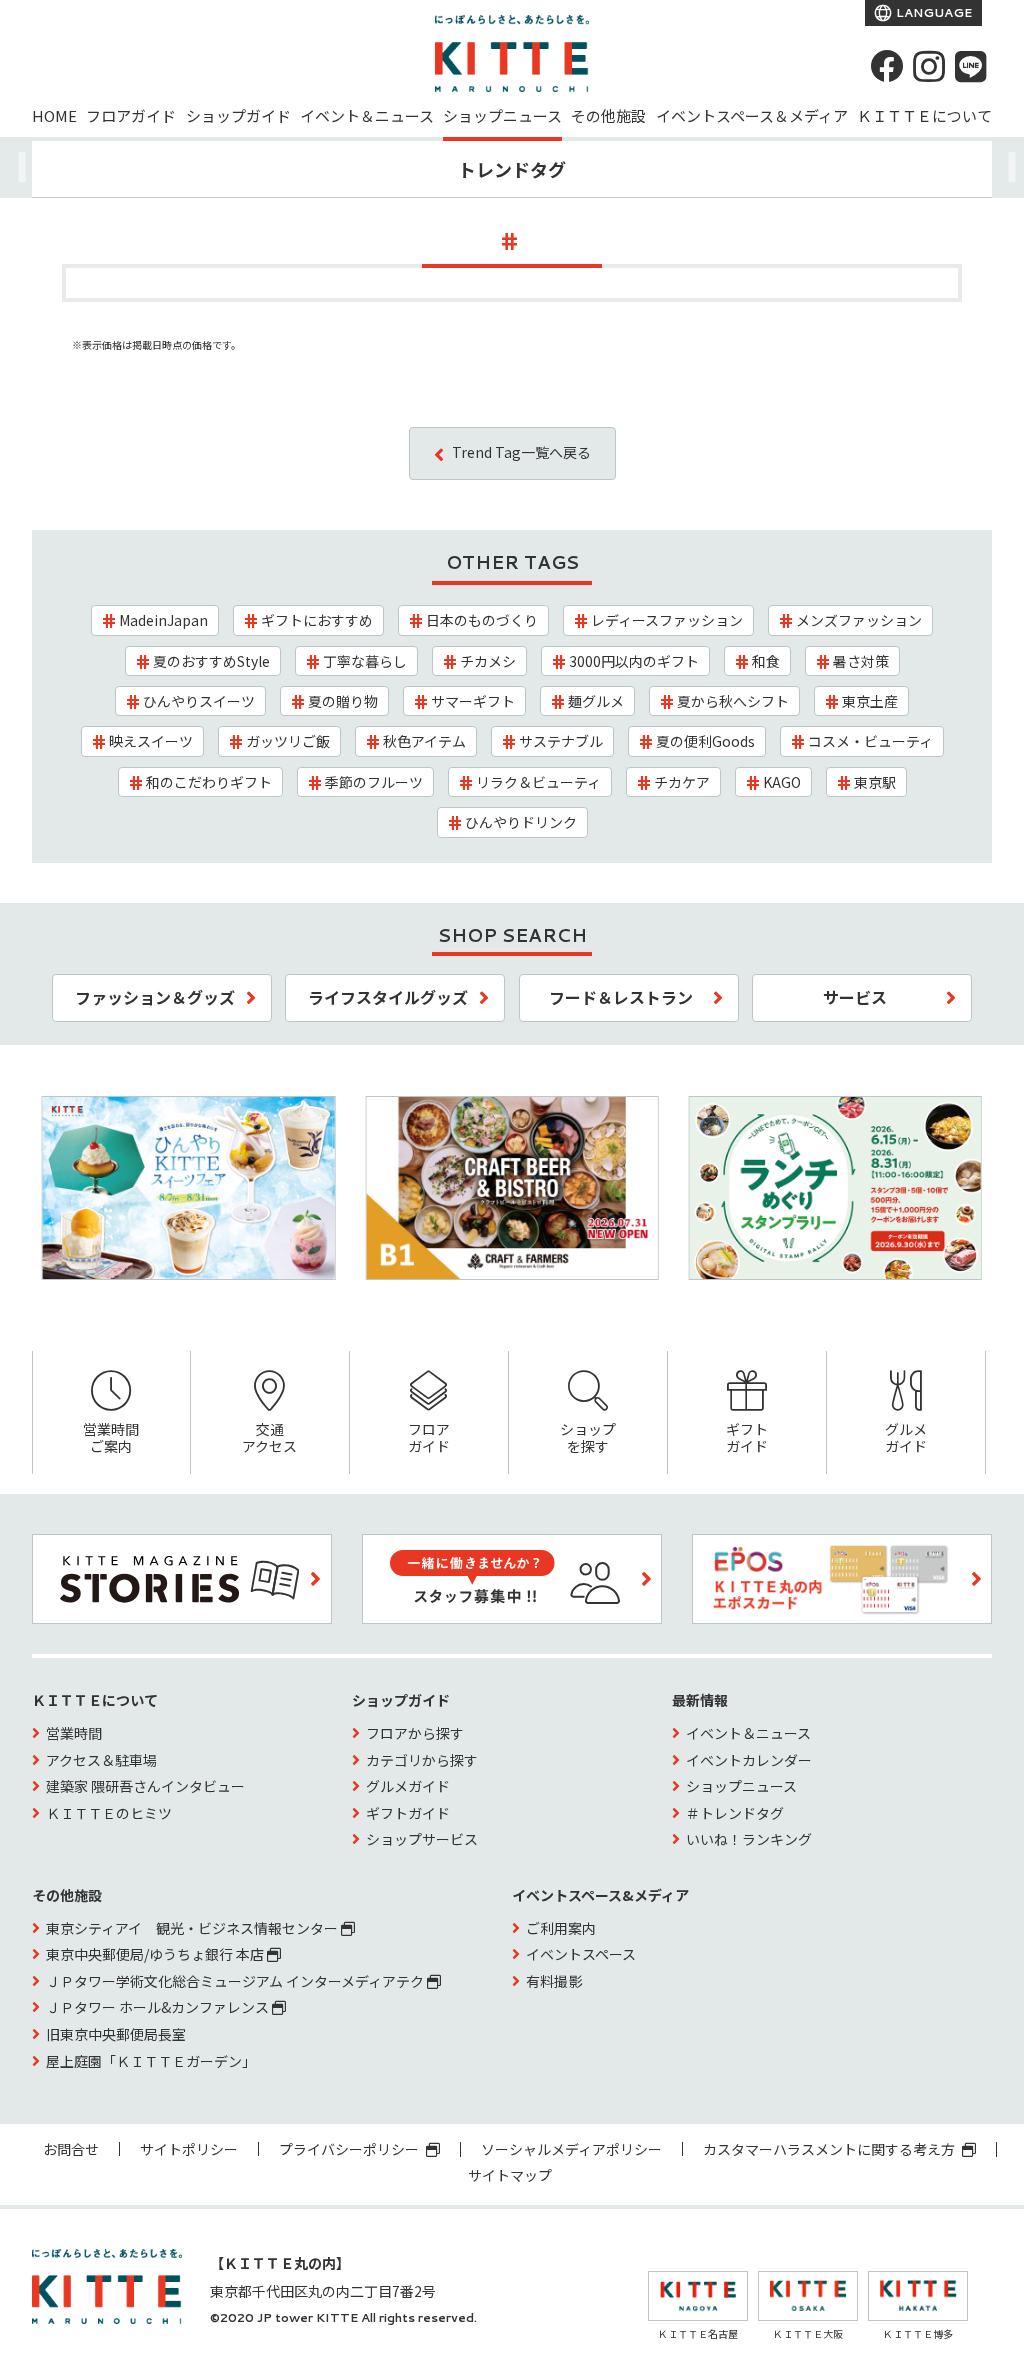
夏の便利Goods (705, 741)
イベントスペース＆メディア (752, 115)
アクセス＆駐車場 (101, 1760)
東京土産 (870, 701)
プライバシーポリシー (350, 2149)
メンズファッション (859, 620)
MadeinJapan (163, 620)
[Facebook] (887, 66)
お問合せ (71, 2149)
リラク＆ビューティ (538, 782)
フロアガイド (131, 115)
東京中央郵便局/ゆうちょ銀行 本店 (156, 1954)
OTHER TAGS (512, 562)
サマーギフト (473, 701)
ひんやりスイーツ (199, 701)
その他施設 (608, 115)
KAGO (782, 782)
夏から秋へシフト (733, 701)
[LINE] (971, 66)
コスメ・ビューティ (870, 741)
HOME (54, 115)
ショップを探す (588, 1437)
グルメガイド (906, 1437)
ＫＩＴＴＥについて (924, 115)
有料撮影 (554, 1981)
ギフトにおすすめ (317, 620)
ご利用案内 (561, 1928)
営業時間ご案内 (111, 1437)
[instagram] (929, 66)
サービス (855, 997)
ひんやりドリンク (521, 822)
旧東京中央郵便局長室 (116, 2034)
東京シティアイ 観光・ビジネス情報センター (193, 1928)
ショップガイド (238, 115)
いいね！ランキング (749, 1839)
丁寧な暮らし (365, 661)
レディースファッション (667, 620)
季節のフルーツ (374, 782)
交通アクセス (269, 1437)
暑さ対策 (861, 661)
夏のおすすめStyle (211, 661)
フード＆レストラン (621, 997)
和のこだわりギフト (209, 782)
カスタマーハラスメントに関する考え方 (830, 2149)
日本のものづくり (482, 620)
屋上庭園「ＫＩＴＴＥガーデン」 (151, 2061)
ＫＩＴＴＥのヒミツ (109, 1813)
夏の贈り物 (343, 701)
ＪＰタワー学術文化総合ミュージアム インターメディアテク (236, 1981)
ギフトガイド (747, 1437)
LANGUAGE (932, 12)
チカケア (682, 782)
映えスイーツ (151, 741)
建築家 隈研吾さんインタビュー (145, 1786)
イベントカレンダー (749, 1760)
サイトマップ (510, 2175)
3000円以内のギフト (634, 661)
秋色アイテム (424, 741)
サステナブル (561, 741)
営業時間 (74, 1733)
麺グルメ (596, 701)
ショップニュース (502, 115)
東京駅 (875, 782)
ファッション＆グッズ (155, 997)
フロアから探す (415, 1733)
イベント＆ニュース (367, 115)
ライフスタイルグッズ (388, 997)
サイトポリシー (189, 2149)
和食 (766, 661)
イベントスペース (581, 1954)
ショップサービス (422, 1839)
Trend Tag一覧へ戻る (521, 452)
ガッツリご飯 (288, 741)
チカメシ (488, 661)
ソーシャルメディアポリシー (571, 2149)
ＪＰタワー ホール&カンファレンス (159, 2007)
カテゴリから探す (422, 1760)
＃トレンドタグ (735, 1813)
